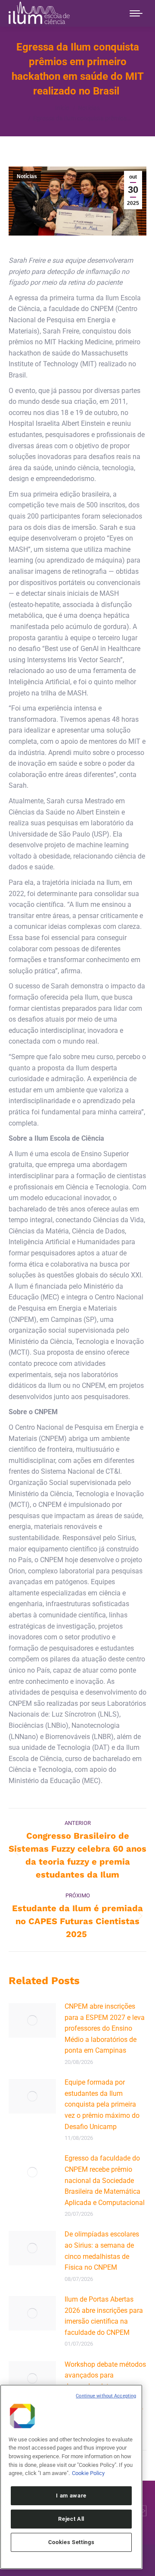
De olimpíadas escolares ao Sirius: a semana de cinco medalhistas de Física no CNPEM (102, 2251)
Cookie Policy (88, 2473)
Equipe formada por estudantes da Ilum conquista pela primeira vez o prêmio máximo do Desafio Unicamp (102, 2104)
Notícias (27, 176)
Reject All (71, 2519)
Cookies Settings (71, 2542)
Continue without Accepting (106, 2396)
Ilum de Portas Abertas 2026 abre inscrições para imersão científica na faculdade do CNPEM (104, 2316)
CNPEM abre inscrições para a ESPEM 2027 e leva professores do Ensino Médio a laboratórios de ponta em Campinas (105, 2028)
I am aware (71, 2496)
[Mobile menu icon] (136, 13)
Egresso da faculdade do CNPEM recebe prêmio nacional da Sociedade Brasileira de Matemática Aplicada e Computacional (105, 2180)
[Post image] (32, 2020)
